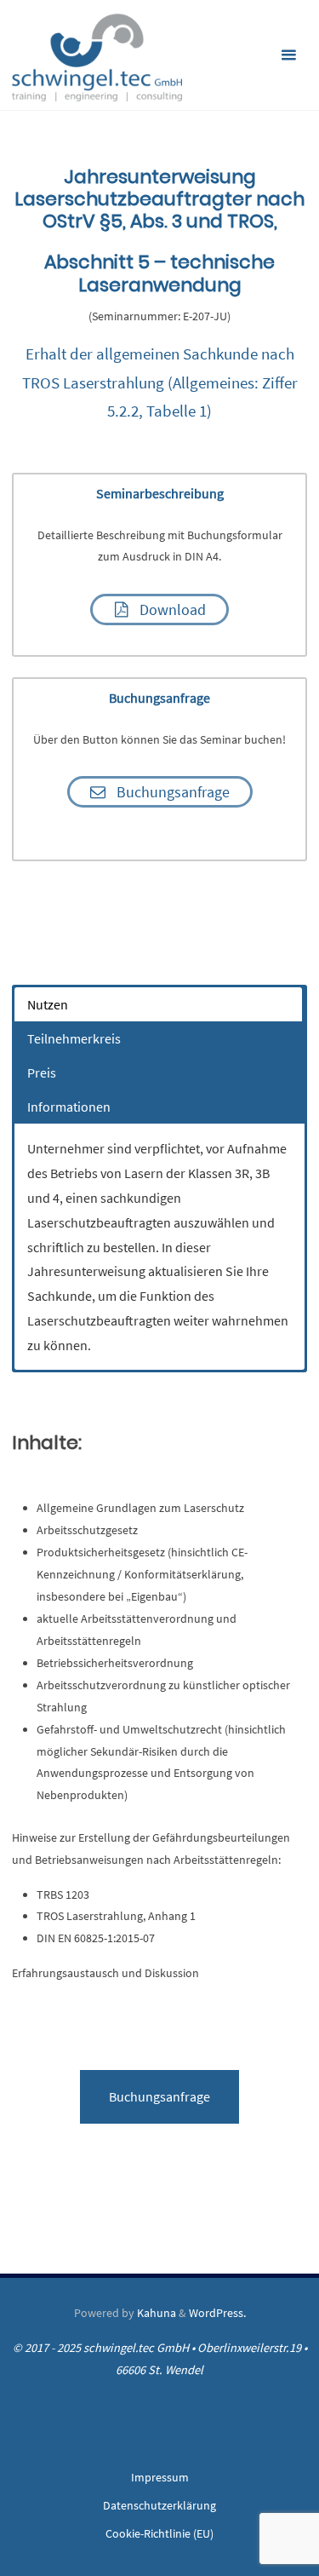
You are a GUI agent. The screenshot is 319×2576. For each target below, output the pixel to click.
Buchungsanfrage (159, 2096)
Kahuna (155, 2313)
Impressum (160, 2477)
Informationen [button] (69, 1107)
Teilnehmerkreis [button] (74, 1038)
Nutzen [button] (48, 1004)
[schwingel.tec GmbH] (97, 55)
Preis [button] (42, 1072)
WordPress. (217, 2313)
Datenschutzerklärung (159, 2505)
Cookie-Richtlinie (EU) (159, 2533)
